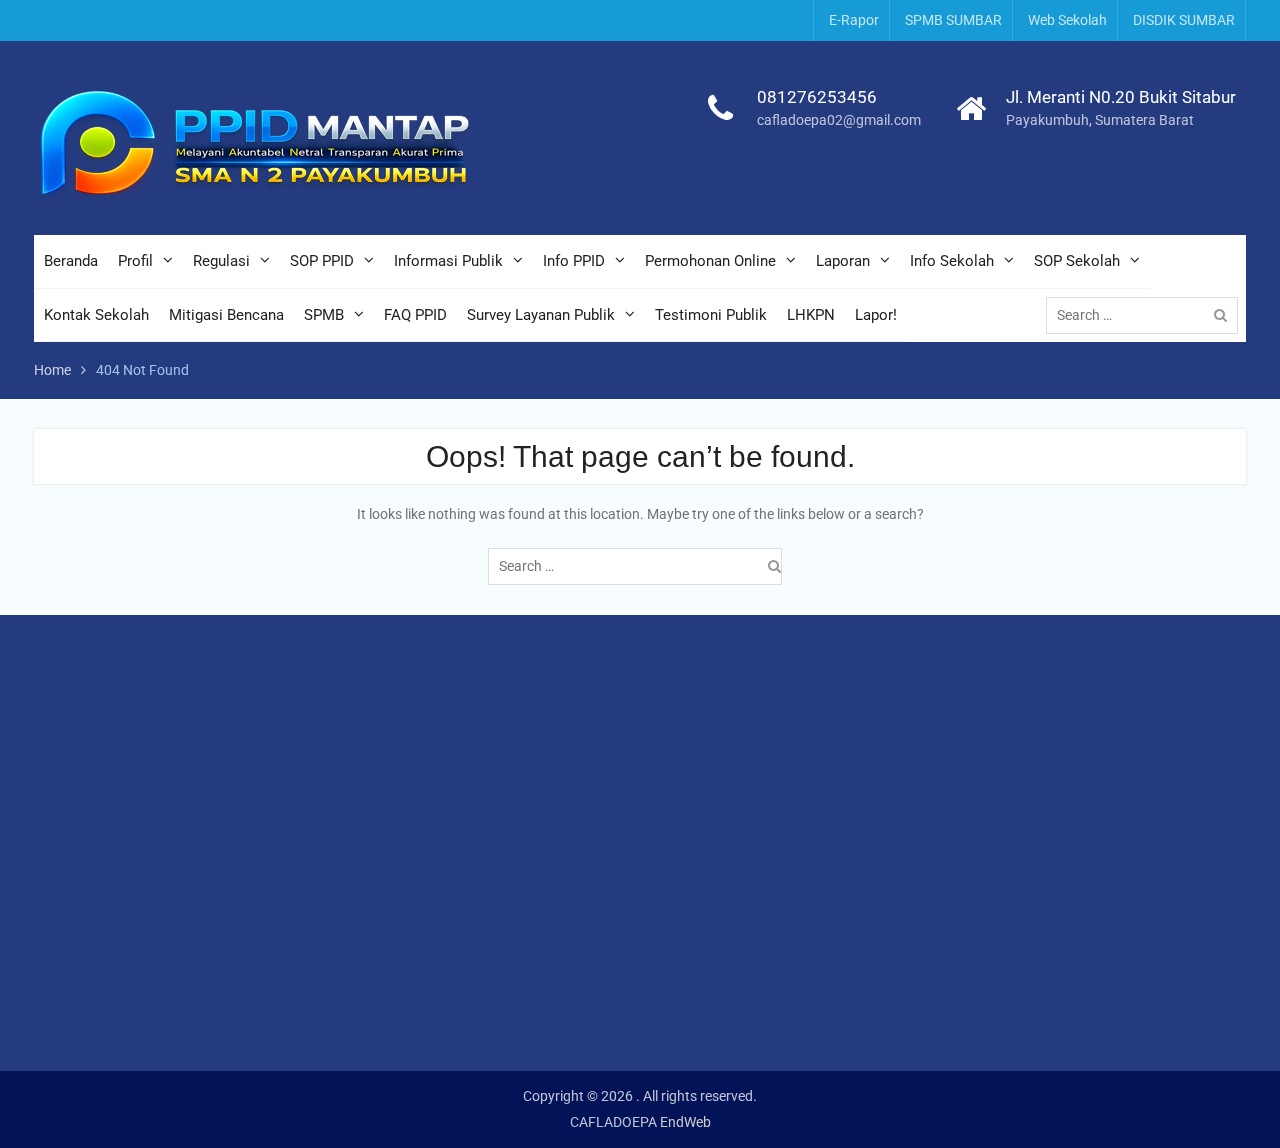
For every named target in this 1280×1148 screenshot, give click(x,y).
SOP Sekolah (1077, 261)
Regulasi (221, 261)
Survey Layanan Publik (541, 315)
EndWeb (685, 1122)
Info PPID (574, 261)
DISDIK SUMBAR (1184, 20)
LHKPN (811, 315)
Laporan (843, 261)
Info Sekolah (952, 261)
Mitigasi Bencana (226, 315)
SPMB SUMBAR (953, 20)
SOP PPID (322, 261)
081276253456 (817, 97)
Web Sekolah (1067, 20)
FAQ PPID (415, 315)
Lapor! (876, 315)
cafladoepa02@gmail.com (839, 120)
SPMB (324, 315)
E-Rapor (854, 20)
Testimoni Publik (711, 315)
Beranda (71, 261)
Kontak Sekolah (96, 315)
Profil (135, 261)
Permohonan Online (710, 261)
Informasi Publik (448, 261)
